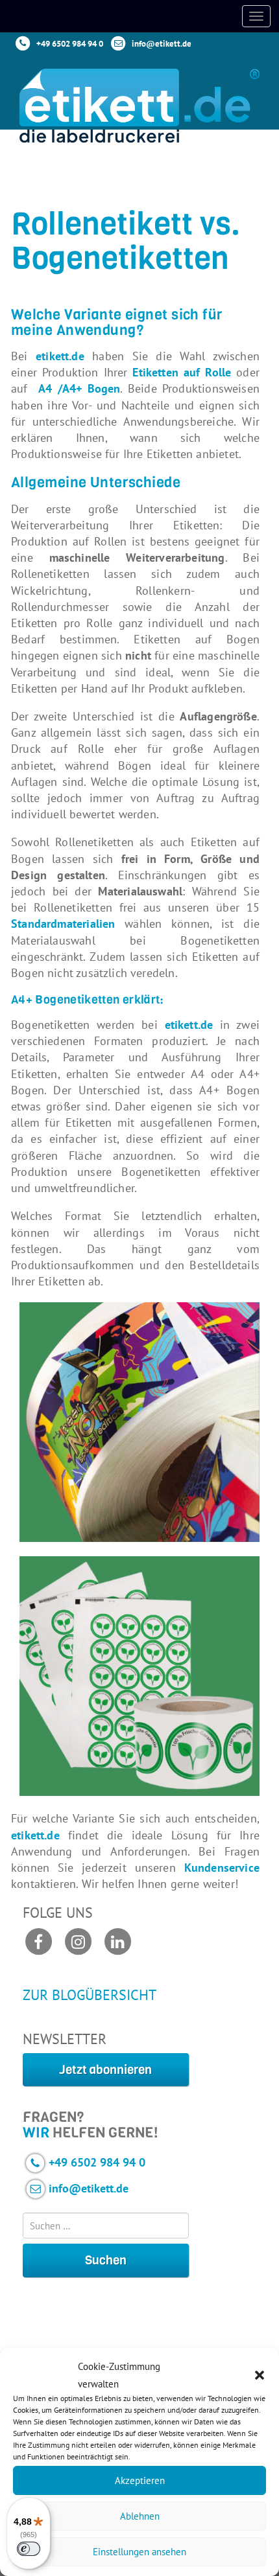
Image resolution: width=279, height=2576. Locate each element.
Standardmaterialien (63, 924)
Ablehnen (140, 2516)
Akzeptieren (140, 2480)
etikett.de (60, 356)
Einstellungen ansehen (139, 2552)
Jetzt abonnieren (105, 2070)
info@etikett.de (162, 44)
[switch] (29, 2549)
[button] (260, 2375)
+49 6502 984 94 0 (70, 44)
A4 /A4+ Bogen (79, 388)
